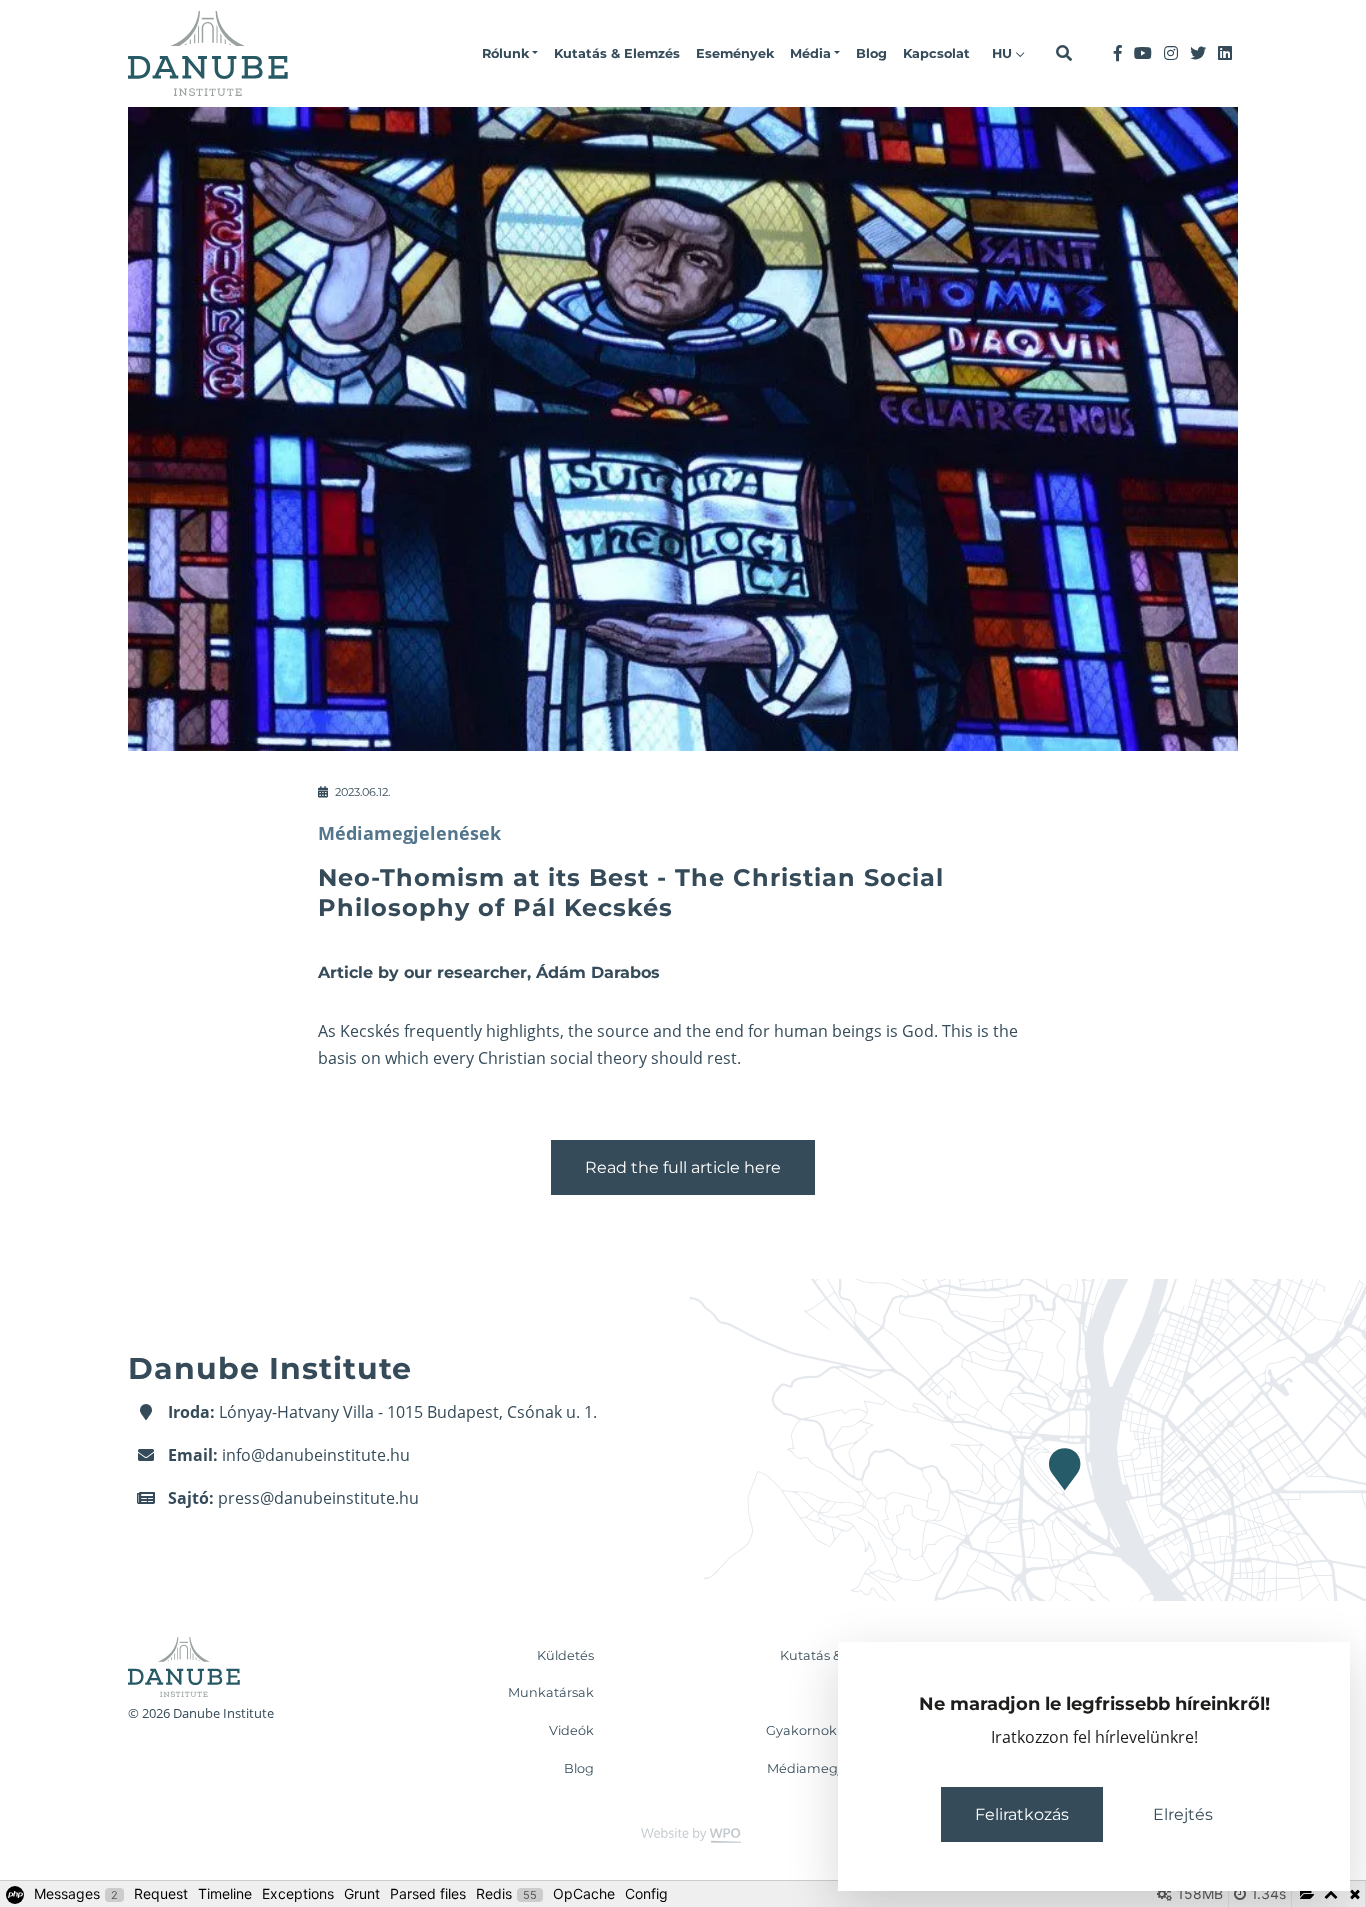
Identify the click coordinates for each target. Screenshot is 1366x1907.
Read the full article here (683, 1167)
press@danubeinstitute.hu (318, 1498)
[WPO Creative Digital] (683, 1834)
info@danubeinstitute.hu (316, 1455)
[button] (510, 54)
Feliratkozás (1022, 1814)
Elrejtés (1183, 1814)
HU (1004, 53)
